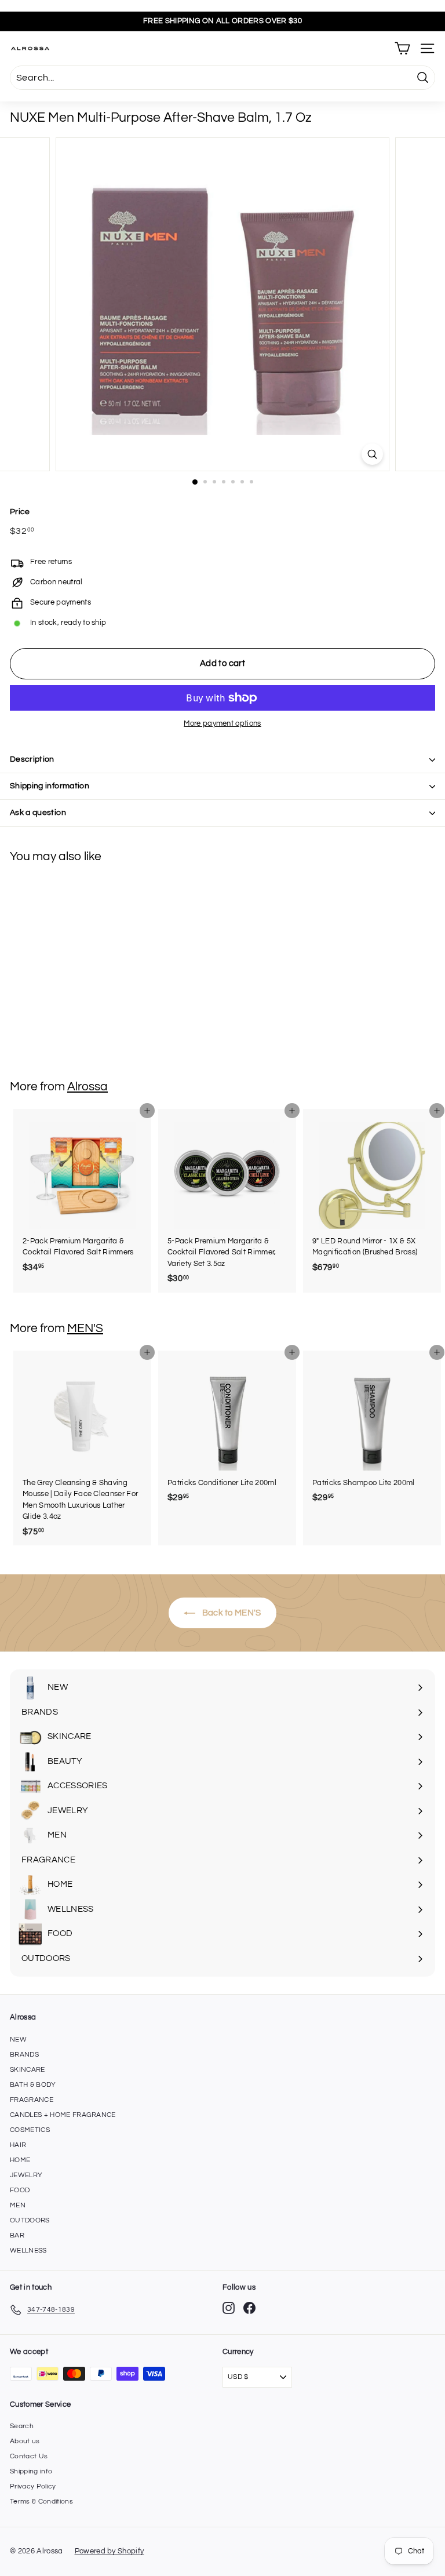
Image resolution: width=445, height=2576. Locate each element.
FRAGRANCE (32, 2100)
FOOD (20, 2190)
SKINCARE (28, 2070)
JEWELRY (26, 2175)
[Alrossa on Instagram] (229, 2308)
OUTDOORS (30, 2220)
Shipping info (31, 2471)
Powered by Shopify (110, 2551)
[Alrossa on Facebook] (249, 2308)
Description (32, 759)
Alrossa (87, 1087)
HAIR (18, 2145)
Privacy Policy (33, 2486)
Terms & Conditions (41, 2502)
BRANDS (24, 2055)
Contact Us (29, 2456)
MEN (18, 2205)
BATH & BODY (33, 2085)
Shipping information (50, 786)
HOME (20, 2160)
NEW (18, 2040)
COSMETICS (30, 2130)
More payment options (222, 723)
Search (22, 2426)
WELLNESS (28, 2251)
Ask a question (38, 813)
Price (20, 512)
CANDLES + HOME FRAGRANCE (63, 2115)
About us (25, 2441)
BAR (17, 2235)
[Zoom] (372, 454)
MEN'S (85, 1328)
